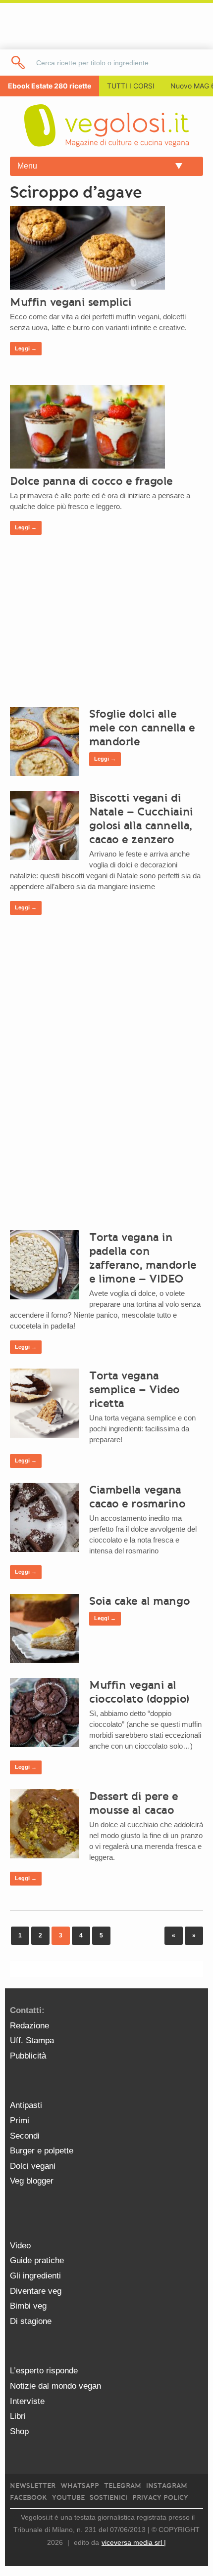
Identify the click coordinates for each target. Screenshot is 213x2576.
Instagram (167, 2486)
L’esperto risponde (44, 2371)
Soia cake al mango (139, 1601)
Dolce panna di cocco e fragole (91, 481)
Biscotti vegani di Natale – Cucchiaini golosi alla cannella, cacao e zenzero (141, 818)
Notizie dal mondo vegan (55, 2386)
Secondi (25, 2136)
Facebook (28, 2498)
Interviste (27, 2401)
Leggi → (26, 348)
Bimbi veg (28, 2306)
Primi (20, 2121)
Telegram (123, 2486)
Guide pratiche (37, 2260)
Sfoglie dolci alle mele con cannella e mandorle (142, 728)
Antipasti (26, 2105)
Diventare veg (36, 2291)
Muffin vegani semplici (71, 302)
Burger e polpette (42, 2151)
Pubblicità (28, 2056)
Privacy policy (160, 2498)
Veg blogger (32, 2181)
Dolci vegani (33, 2166)
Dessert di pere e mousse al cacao (134, 1803)
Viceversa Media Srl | (134, 2542)
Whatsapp (80, 2486)
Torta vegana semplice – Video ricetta (134, 1389)
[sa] (19, 63)
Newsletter (33, 2486)
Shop (19, 2431)
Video (20, 2246)
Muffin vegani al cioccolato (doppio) (139, 1692)
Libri (18, 2416)
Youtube (68, 2498)
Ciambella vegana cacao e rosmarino (137, 1497)
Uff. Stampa (32, 2040)
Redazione (29, 2026)
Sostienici (108, 2498)
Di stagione (31, 2321)
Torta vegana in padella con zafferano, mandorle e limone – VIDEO (143, 1258)
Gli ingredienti (35, 2276)
